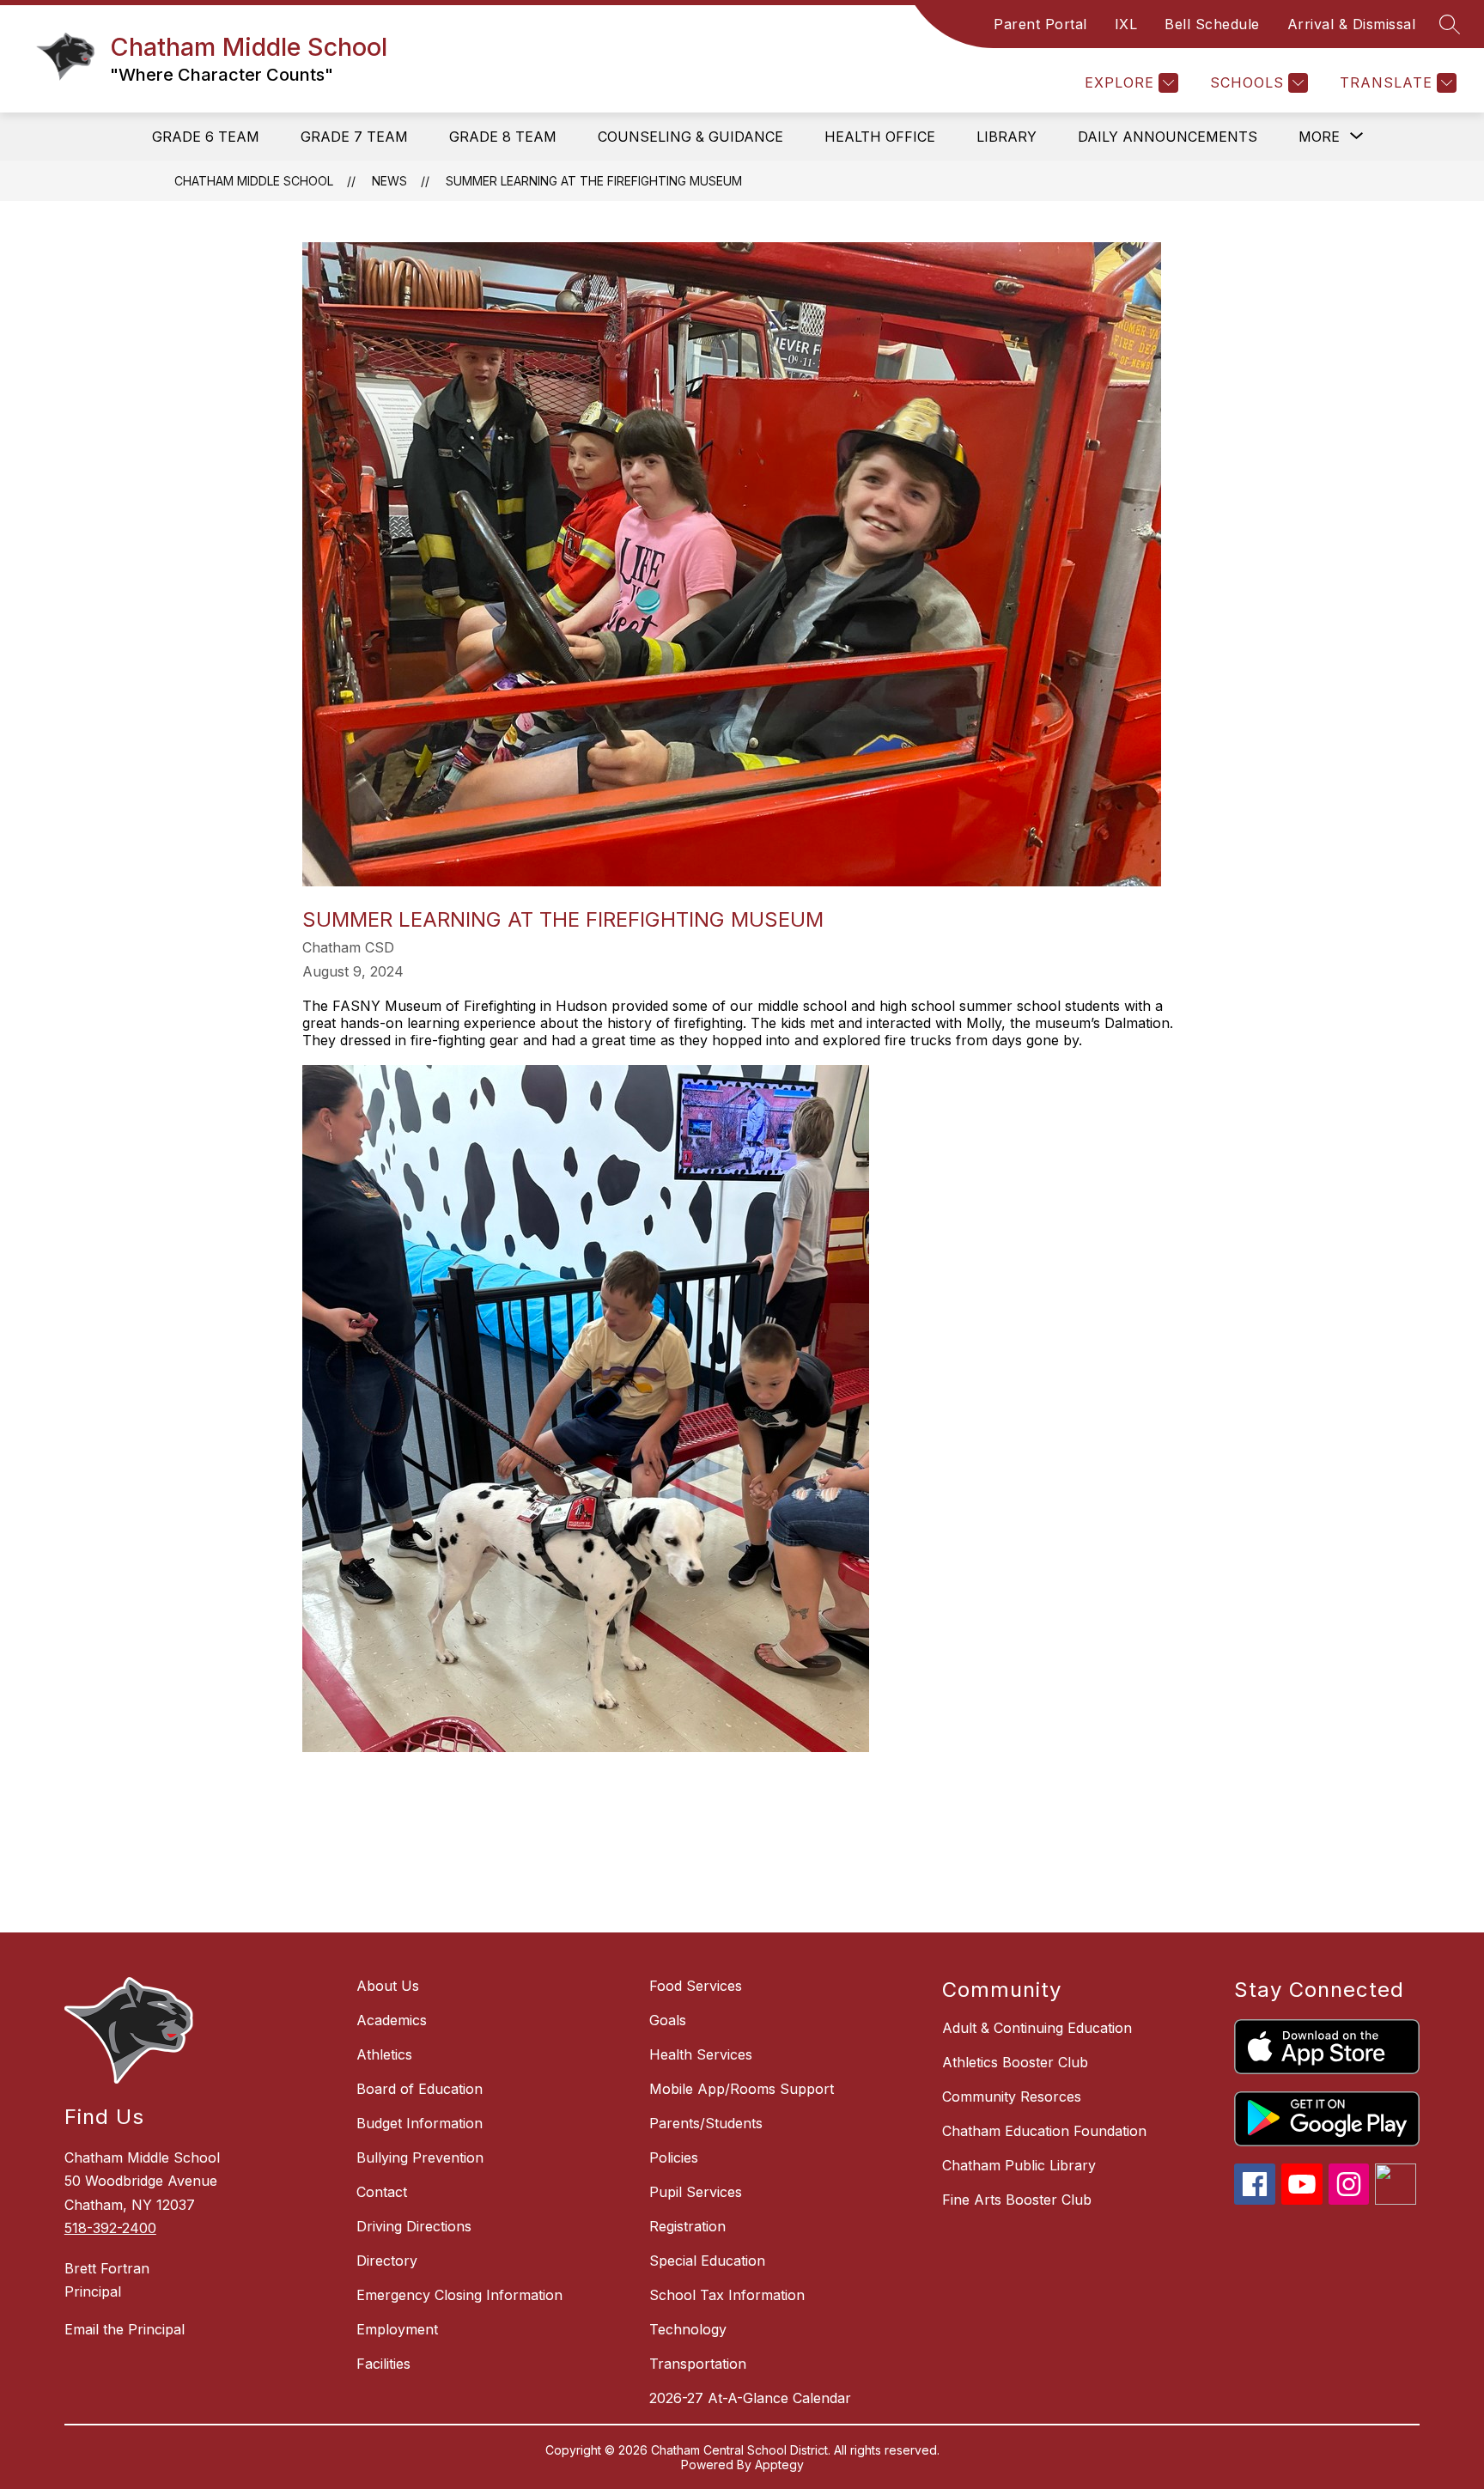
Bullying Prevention (420, 2157)
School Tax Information (727, 2295)
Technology (688, 2329)
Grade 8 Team (503, 137)
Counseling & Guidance (690, 137)
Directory (387, 2261)
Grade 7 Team (354, 137)
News (389, 181)
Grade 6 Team (206, 137)
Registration (687, 2226)
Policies (674, 2157)
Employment (397, 2329)
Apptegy (779, 2465)
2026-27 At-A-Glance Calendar (750, 2398)
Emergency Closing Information (459, 2295)
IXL (1126, 24)
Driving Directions (414, 2226)
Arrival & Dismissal (1352, 24)
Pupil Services (696, 2192)
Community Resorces (1012, 2096)
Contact (382, 2192)
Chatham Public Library (1019, 2165)
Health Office (880, 137)
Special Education (707, 2261)
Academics (392, 2020)
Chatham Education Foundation (1044, 2131)
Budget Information (420, 2123)
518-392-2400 (110, 2228)
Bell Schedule (1212, 24)
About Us (388, 1986)
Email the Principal (125, 2329)
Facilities (383, 2364)
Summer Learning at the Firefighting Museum (594, 181)
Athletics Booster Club (1015, 2062)
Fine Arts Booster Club (1017, 2200)
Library (1007, 137)
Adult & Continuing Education (1037, 2028)
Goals (668, 2020)
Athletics (384, 2054)
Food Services (696, 1986)
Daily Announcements (1168, 137)
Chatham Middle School (254, 181)
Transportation (698, 2364)
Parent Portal (1040, 24)
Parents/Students (706, 2123)
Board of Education (420, 2089)
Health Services (701, 2054)
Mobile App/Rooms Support (742, 2089)
